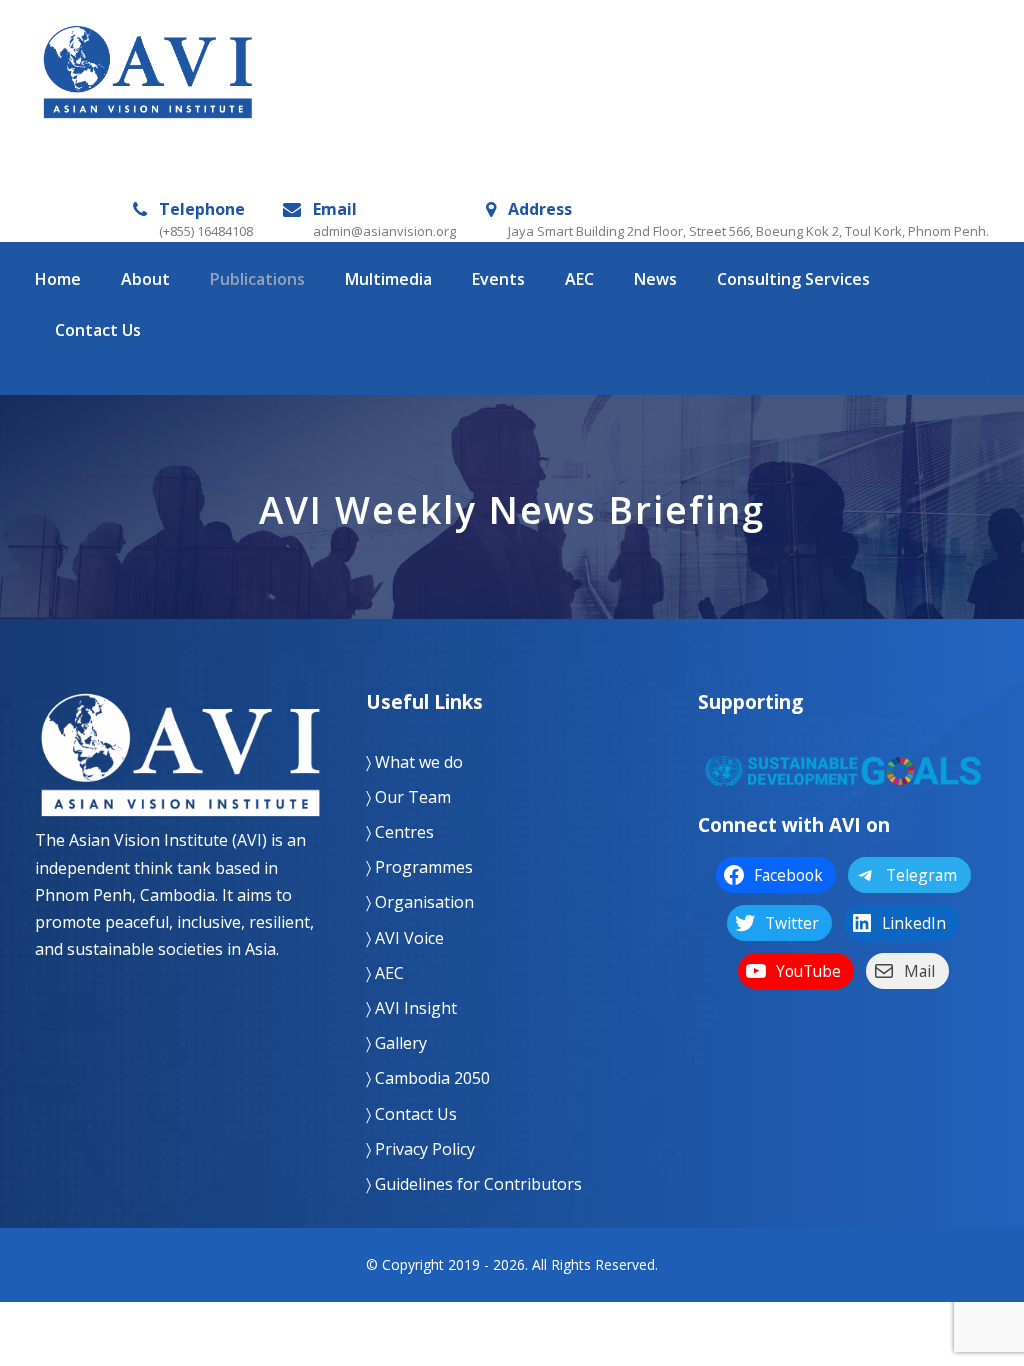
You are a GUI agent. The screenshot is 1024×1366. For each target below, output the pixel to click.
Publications (257, 279)
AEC (579, 279)
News (655, 279)
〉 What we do (414, 762)
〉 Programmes (419, 867)
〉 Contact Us (411, 1114)
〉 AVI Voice (405, 938)
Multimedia (388, 279)
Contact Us (98, 330)
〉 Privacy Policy (420, 1149)
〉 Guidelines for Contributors (474, 1184)
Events (498, 279)
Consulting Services (793, 279)
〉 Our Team (408, 797)
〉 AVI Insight (411, 1008)
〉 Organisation (420, 902)
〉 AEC (385, 973)
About (145, 279)
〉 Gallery (396, 1043)
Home (58, 279)
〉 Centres (400, 832)
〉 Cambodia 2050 (428, 1078)
